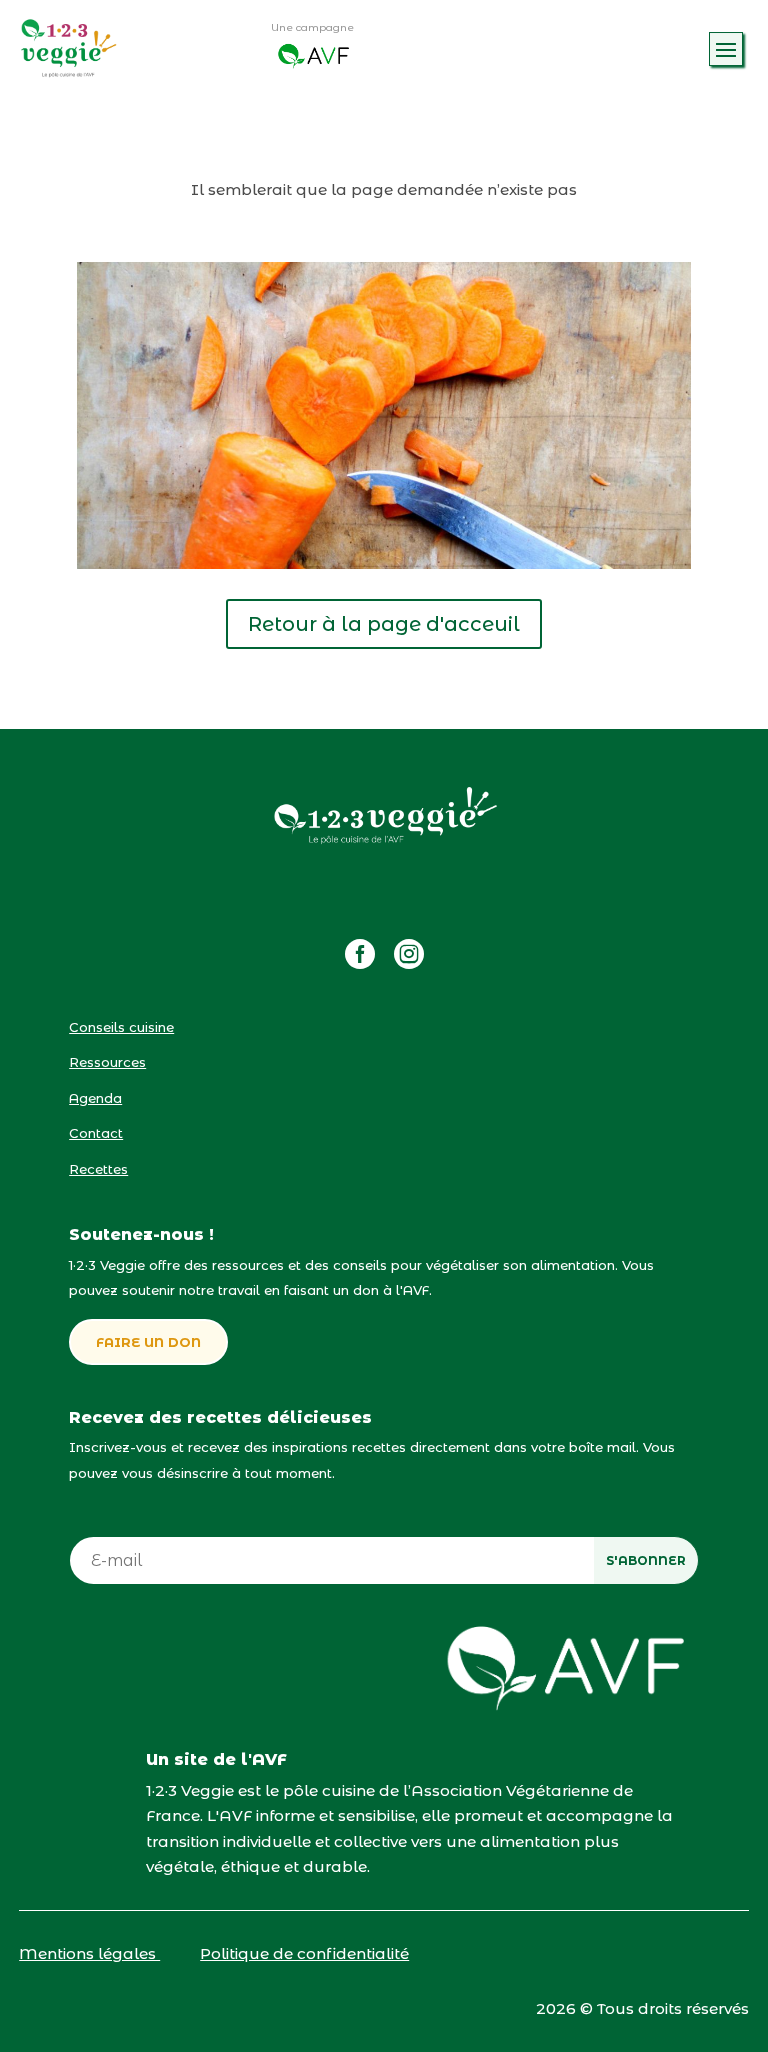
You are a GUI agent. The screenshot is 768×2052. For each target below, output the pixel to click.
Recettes (98, 1169)
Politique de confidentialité (304, 1953)
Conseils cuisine (121, 1027)
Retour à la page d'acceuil (384, 624)
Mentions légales (89, 1953)
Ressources (107, 1062)
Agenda (95, 1098)
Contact (96, 1133)
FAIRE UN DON (148, 1342)
